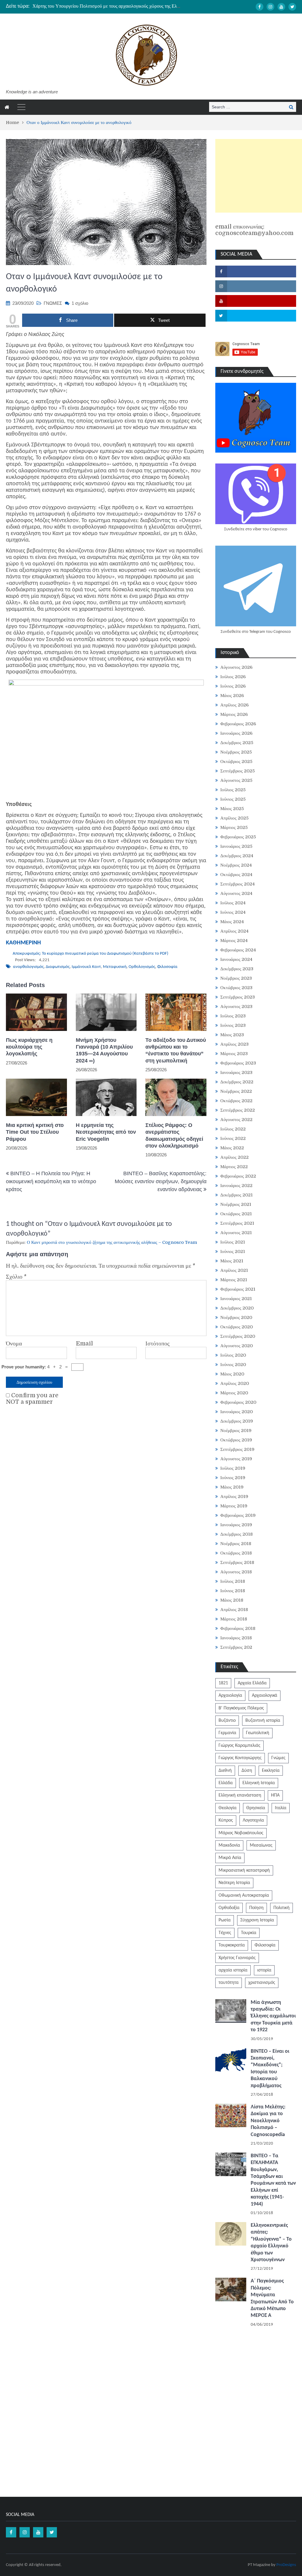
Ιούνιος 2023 (233, 1025)
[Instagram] (270, 7)
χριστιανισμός (262, 1983)
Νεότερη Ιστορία (234, 1883)
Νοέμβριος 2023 (236, 978)
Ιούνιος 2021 (233, 1251)
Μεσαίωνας (261, 1845)
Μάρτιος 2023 (234, 1054)
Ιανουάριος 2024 (236, 959)
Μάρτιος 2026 (234, 714)
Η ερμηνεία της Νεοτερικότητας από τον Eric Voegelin (106, 1132)
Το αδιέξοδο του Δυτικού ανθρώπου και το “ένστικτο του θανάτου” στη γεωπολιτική (176, 1050)
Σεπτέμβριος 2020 (238, 1336)
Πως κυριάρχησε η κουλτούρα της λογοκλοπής (29, 1047)
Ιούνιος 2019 (233, 1478)
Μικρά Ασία (230, 1858)
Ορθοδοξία (229, 1908)
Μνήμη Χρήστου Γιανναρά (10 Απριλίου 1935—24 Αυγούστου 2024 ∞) (104, 1050)
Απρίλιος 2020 (235, 1383)
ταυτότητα (229, 1983)
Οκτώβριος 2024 (236, 875)
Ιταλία (281, 1808)
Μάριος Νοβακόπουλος (241, 1833)
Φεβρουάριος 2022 (238, 1176)
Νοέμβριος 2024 (236, 865)
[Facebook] (260, 7)
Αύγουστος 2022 (236, 1120)
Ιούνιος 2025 (233, 799)
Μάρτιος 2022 (234, 1167)
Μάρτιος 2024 (234, 941)
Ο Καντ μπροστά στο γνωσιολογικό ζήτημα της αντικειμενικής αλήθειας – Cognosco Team (112, 1242)
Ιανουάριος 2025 (236, 846)
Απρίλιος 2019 (234, 1496)
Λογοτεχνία (253, 1820)
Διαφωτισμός (58, 967)
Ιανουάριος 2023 (236, 1072)
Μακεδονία (229, 1845)
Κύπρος (226, 1820)
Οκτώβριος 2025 (236, 761)
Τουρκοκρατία (232, 1945)
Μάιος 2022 (232, 1148)
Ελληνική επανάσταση (240, 1795)
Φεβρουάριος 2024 (238, 950)
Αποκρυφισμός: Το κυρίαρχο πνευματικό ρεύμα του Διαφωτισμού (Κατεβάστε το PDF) (91, 954)
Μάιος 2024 (232, 922)
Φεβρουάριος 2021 (238, 1289)
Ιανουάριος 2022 (236, 1186)
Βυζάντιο (227, 1721)
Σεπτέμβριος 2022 (238, 1110)
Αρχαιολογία (230, 1696)
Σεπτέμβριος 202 (236, 1647)
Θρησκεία (256, 1808)
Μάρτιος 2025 (234, 827)
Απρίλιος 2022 (234, 1157)
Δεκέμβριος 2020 (237, 1308)
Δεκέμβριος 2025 (237, 743)
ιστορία (264, 1970)
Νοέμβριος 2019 (236, 1431)
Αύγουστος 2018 (236, 1572)
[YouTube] (281, 7)
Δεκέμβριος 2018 (237, 1534)
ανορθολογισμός (28, 967)
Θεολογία (228, 1808)
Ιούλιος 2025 (233, 790)
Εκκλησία (271, 1771)
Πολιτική (282, 1908)
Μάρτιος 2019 (234, 1506)
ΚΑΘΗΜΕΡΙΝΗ (23, 943)
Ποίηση (256, 1908)
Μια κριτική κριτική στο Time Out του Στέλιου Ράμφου (35, 1132)
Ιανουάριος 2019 (236, 1525)
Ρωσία (225, 1920)
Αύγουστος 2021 (236, 1233)
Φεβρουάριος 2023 (238, 1063)
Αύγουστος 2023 (236, 1006)
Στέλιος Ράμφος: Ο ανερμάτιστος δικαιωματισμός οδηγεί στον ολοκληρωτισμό (174, 1135)
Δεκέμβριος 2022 (237, 1082)
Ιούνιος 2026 (233, 686)
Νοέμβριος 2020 (236, 1317)
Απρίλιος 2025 (234, 818)
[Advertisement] (259, 176)
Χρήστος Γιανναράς (237, 1958)
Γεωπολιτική (258, 1733)
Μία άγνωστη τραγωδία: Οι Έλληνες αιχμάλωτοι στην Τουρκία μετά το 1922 (273, 2016)
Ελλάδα (226, 1783)
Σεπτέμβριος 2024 (238, 884)
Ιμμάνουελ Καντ (86, 967)
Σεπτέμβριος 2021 (237, 1223)
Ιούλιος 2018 (233, 1581)
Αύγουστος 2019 (236, 1459)
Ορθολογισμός (142, 967)
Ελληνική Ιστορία (259, 1783)
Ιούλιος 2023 (233, 1016)
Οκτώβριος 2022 (236, 1101)
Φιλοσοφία (167, 967)
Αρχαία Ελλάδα (252, 1683)
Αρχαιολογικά (265, 1696)
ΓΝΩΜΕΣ (53, 303)
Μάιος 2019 (232, 1487)
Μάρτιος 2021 (234, 1280)
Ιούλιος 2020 (233, 1355)
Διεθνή (225, 1771)
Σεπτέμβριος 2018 (237, 1562)
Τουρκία (249, 1933)
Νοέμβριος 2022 (236, 1091)
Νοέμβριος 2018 (236, 1544)
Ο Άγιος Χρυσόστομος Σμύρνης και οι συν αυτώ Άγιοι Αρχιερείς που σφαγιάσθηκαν (112, 6)
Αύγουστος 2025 (236, 780)
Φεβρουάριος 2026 (238, 724)
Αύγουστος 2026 (236, 667)
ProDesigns (286, 2565)
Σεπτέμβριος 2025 (238, 771)
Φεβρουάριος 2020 (238, 1402)
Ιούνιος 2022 (233, 1138)
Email (84, 1344)
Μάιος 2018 (232, 1600)
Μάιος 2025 (232, 809)
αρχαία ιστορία (233, 1970)
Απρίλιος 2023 (234, 1044)
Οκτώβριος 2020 (237, 1327)
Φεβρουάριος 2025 (238, 837)
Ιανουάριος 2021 (236, 1299)
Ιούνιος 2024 (233, 912)
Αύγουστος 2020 (237, 1346)
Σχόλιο (16, 1277)
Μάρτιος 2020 (234, 1393)
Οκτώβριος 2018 (236, 1553)
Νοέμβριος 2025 (236, 752)
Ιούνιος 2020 (233, 1365)
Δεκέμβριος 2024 (237, 856)
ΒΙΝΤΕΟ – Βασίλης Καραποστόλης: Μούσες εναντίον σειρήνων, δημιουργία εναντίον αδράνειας (161, 1181)
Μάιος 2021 (232, 1261)
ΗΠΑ (275, 1795)
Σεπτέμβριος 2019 (237, 1449)
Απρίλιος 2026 (234, 705)
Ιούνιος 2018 (233, 1591)
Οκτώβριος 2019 (236, 1440)
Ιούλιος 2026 (233, 677)
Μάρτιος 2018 (234, 1619)
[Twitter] (292, 7)
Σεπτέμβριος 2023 (238, 997)
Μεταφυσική (115, 967)
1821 (223, 1683)
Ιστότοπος (157, 1344)
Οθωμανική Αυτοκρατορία (244, 1895)
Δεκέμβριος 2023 (237, 969)
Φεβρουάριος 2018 (238, 1628)
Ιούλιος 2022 (233, 1129)
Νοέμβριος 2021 (236, 1204)
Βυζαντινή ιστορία (263, 1721)
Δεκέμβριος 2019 (237, 1421)
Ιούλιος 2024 (233, 903)
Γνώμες (278, 1758)
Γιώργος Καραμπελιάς (239, 1746)
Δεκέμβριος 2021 (237, 1195)
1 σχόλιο (80, 303)
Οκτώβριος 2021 (236, 1214)
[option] (106, 6)
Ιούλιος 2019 (233, 1468)
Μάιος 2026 (232, 696)
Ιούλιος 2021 (233, 1242)
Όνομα (14, 1344)
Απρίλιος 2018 (234, 1610)
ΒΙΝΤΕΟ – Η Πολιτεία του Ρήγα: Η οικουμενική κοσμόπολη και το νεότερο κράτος (51, 1181)
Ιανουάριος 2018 (236, 1638)
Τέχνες (225, 1933)
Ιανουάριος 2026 (236, 733)
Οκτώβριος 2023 (236, 988)
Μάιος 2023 (232, 1035)
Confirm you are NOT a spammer (32, 1399)
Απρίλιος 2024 (234, 931)
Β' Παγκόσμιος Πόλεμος (241, 1708)
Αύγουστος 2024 (236, 893)
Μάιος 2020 (232, 1374)
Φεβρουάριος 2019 (238, 1515)
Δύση (247, 1771)
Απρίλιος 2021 (234, 1270)
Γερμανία (227, 1733)
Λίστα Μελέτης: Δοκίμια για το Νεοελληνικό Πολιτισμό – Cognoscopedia (268, 2121)
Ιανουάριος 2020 (237, 1412)
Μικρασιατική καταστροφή (244, 1870)
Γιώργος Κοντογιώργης (240, 1758)
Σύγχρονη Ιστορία (257, 1920)
